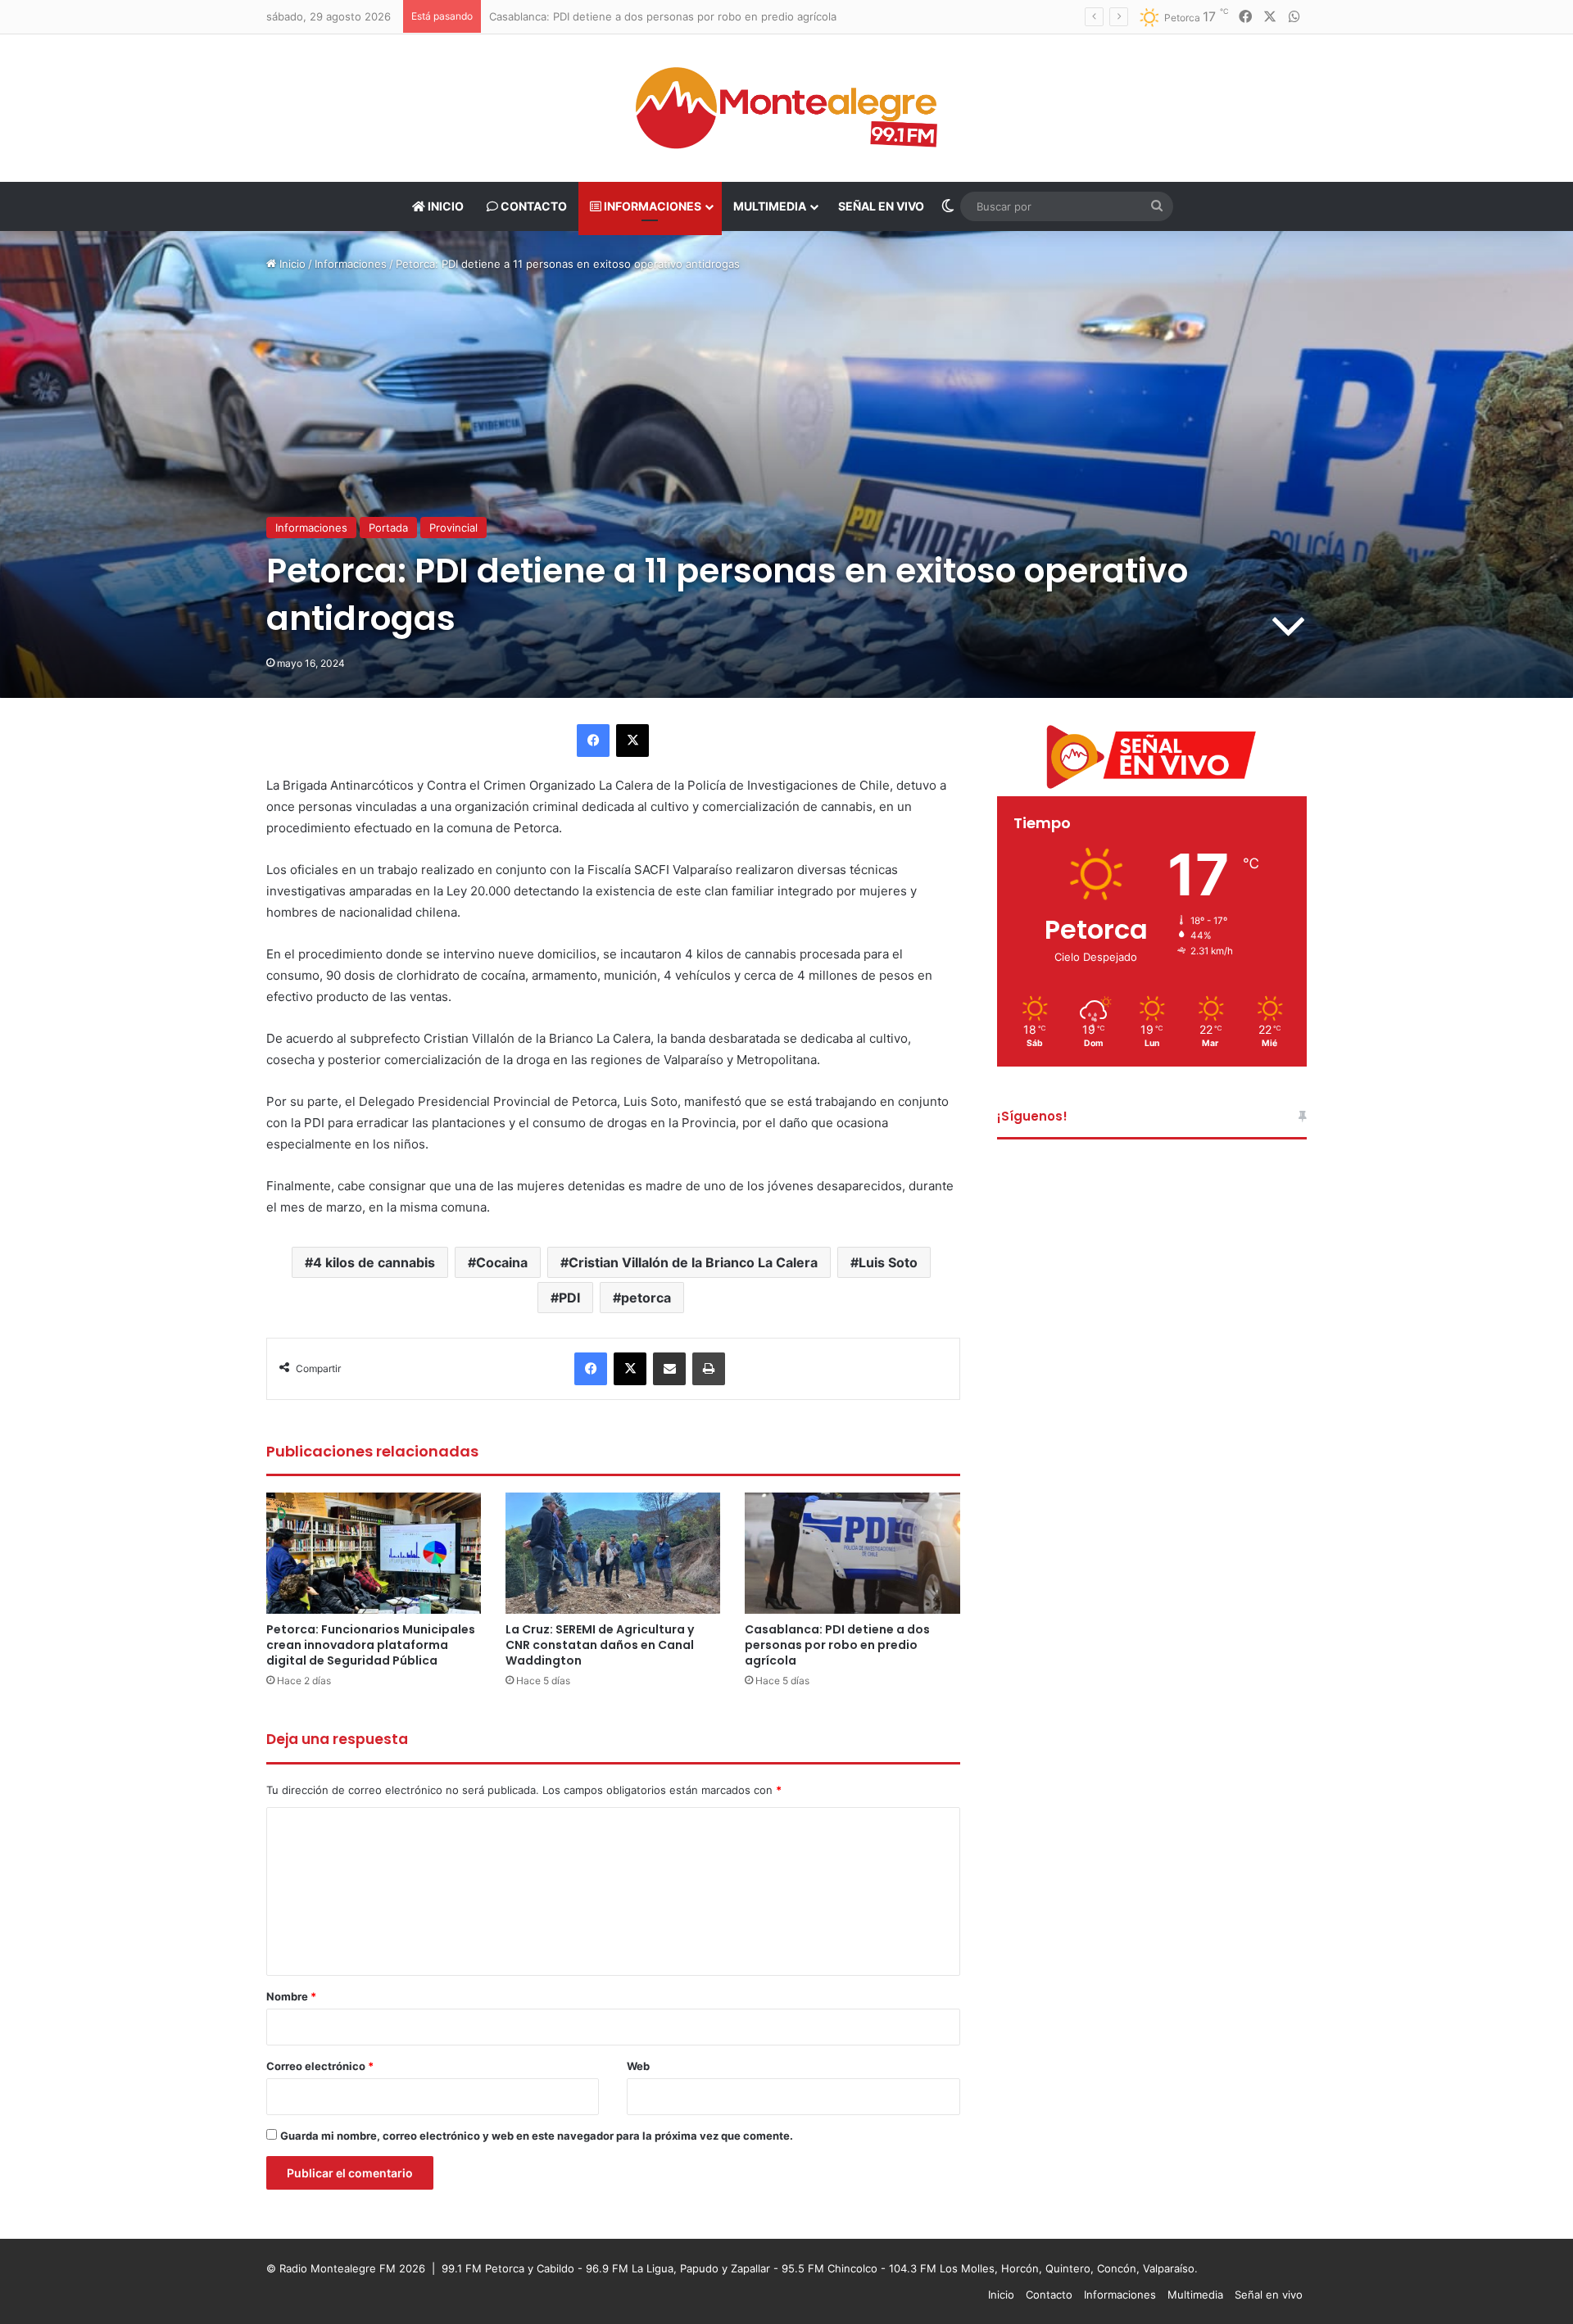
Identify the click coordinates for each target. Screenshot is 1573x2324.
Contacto (533, 206)
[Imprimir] (709, 1369)
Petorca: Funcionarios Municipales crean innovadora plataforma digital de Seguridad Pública (371, 1645)
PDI (569, 1298)
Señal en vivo (881, 206)
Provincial (453, 528)
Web (638, 2066)
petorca (646, 1298)
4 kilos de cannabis (374, 1262)
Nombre (291, 1996)
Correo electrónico (320, 2066)
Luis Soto (888, 1262)
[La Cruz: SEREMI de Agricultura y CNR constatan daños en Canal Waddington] (613, 1553)
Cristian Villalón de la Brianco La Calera (693, 1262)
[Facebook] (593, 741)
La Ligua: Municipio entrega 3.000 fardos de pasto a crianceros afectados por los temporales (728, 16)
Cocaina (502, 1262)
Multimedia (770, 206)
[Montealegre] (786, 108)
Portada (388, 528)
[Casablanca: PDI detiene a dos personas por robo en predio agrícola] (852, 1553)
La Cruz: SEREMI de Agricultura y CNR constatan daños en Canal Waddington (600, 1645)
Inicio (444, 206)
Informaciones (651, 206)
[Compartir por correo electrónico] (669, 1369)
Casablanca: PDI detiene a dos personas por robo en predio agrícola (837, 1645)
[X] (632, 741)
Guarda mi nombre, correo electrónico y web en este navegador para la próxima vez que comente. (537, 2136)
